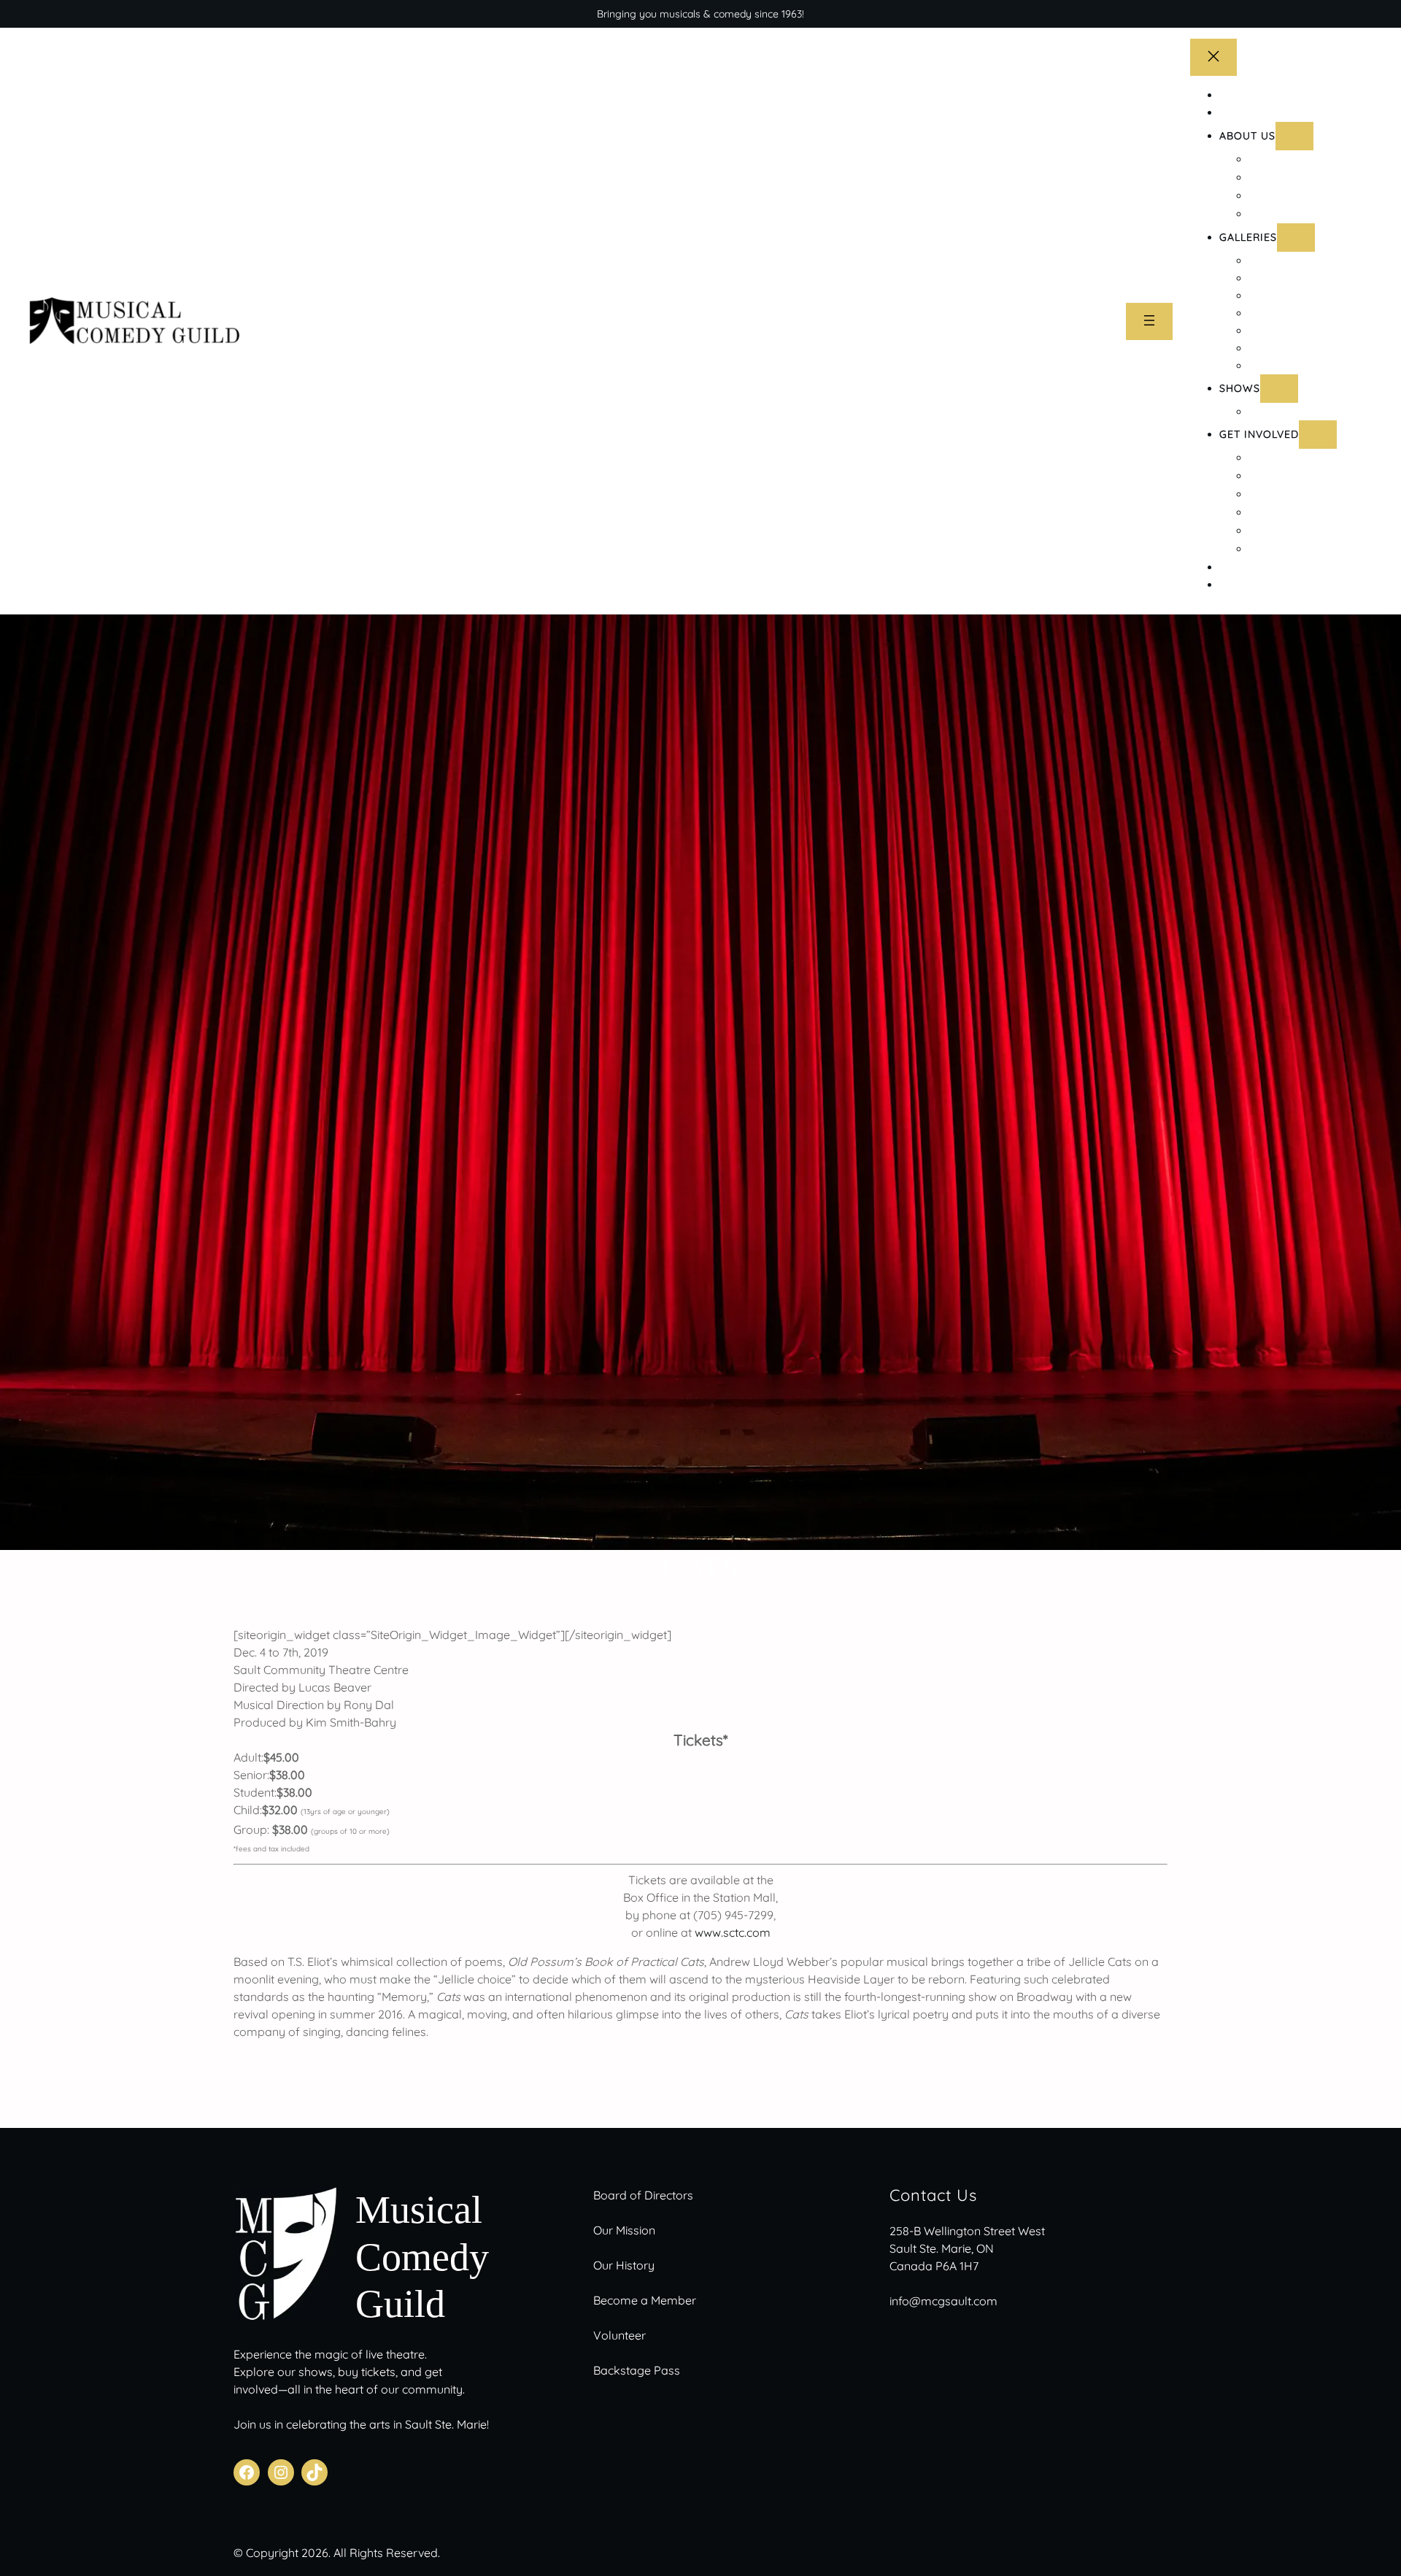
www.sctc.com (733, 1932)
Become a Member (645, 2300)
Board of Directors (643, 2195)
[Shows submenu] (1279, 389)
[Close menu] (1213, 57)
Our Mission (624, 2230)
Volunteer (620, 2335)
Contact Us (933, 2195)
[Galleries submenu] (1296, 238)
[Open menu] (1149, 321)
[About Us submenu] (1294, 136)
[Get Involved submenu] (1318, 435)
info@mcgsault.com (943, 2301)
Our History (624, 2265)
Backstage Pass (637, 2370)
